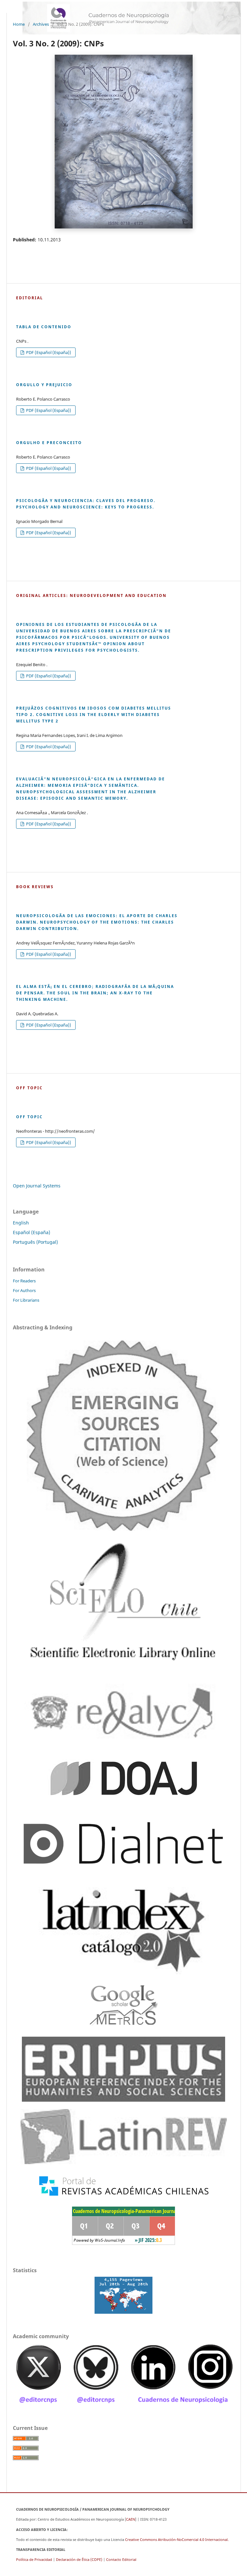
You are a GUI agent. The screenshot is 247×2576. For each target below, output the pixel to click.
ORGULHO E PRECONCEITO (49, 442)
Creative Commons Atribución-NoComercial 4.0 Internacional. (177, 2539)
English (21, 1223)
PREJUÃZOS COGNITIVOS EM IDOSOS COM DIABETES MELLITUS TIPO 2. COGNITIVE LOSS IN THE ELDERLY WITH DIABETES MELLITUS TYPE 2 (94, 714)
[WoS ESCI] (123, 1434)
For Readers (24, 1281)
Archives (41, 24)
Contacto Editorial (121, 2559)
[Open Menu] (13, 6)
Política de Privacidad (34, 2559)
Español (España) (32, 1232)
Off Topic (29, 1117)
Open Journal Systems (37, 1186)
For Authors (24, 1290)
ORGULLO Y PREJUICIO (44, 385)
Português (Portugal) (35, 1242)
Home (19, 24)
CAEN (131, 2519)
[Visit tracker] (123, 2295)
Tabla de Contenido (44, 327)
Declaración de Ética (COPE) (79, 2559)
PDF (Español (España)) (48, 352)
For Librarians (26, 1300)
